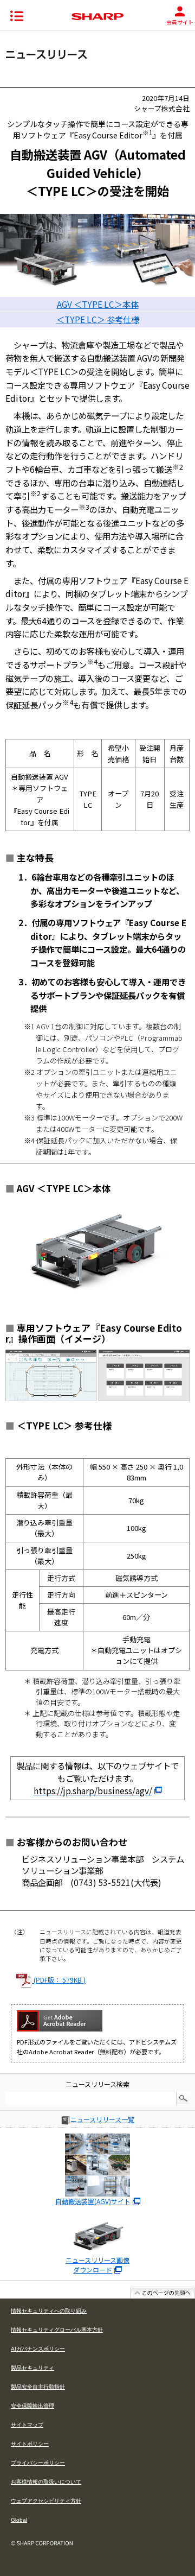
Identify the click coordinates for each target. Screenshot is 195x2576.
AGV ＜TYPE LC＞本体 (98, 304)
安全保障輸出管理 (32, 2406)
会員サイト (180, 22)
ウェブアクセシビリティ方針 (46, 2501)
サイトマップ (27, 2425)
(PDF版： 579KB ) (59, 1980)
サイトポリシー (30, 2444)
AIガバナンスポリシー (38, 2349)
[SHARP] (97, 17)
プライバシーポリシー (38, 2463)
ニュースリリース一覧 (102, 2119)
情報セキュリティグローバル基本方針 (57, 2330)
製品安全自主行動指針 (38, 2387)
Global (19, 2520)
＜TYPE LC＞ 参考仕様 (98, 319)
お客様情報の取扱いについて (46, 2482)
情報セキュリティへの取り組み (49, 2311)
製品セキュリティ (32, 2368)
